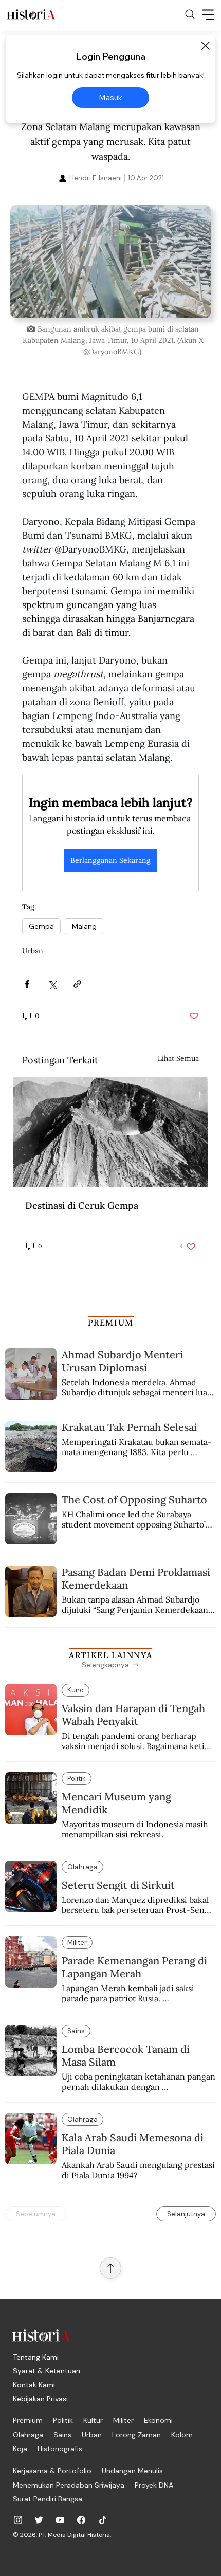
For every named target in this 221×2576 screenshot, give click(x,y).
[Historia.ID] (31, 14)
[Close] (205, 46)
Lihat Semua (178, 1058)
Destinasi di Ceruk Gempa (82, 1206)
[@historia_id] (39, 2520)
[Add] (110, 261)
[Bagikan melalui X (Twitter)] (52, 984)
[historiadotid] (18, 2520)
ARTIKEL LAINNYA (110, 1655)
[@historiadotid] (60, 2520)
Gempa (41, 926)
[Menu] (208, 14)
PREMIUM (111, 1322)
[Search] (190, 14)
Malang (84, 926)
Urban (33, 951)
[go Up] (110, 2268)
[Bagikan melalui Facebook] (27, 984)
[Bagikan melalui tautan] (77, 984)
